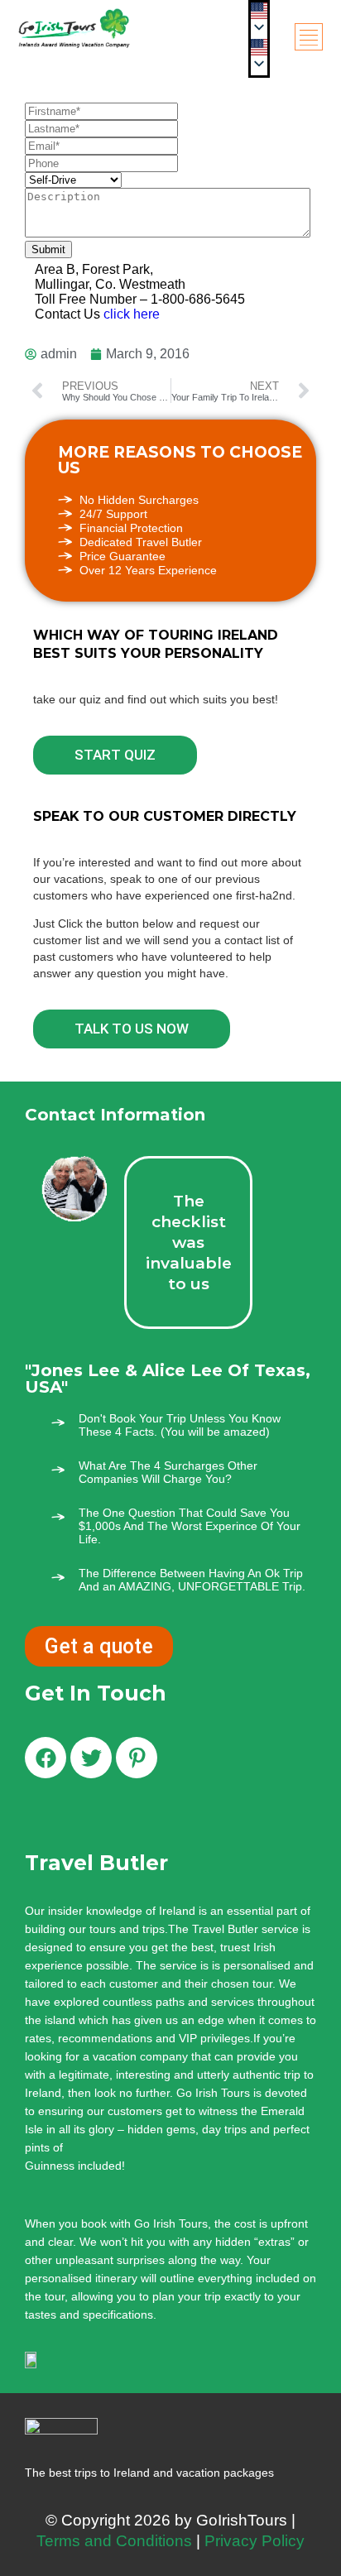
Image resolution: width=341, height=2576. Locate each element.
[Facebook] (46, 1758)
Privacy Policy (255, 2541)
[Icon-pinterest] (137, 1758)
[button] (259, 47)
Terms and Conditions (114, 2541)
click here (132, 314)
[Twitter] (91, 1758)
